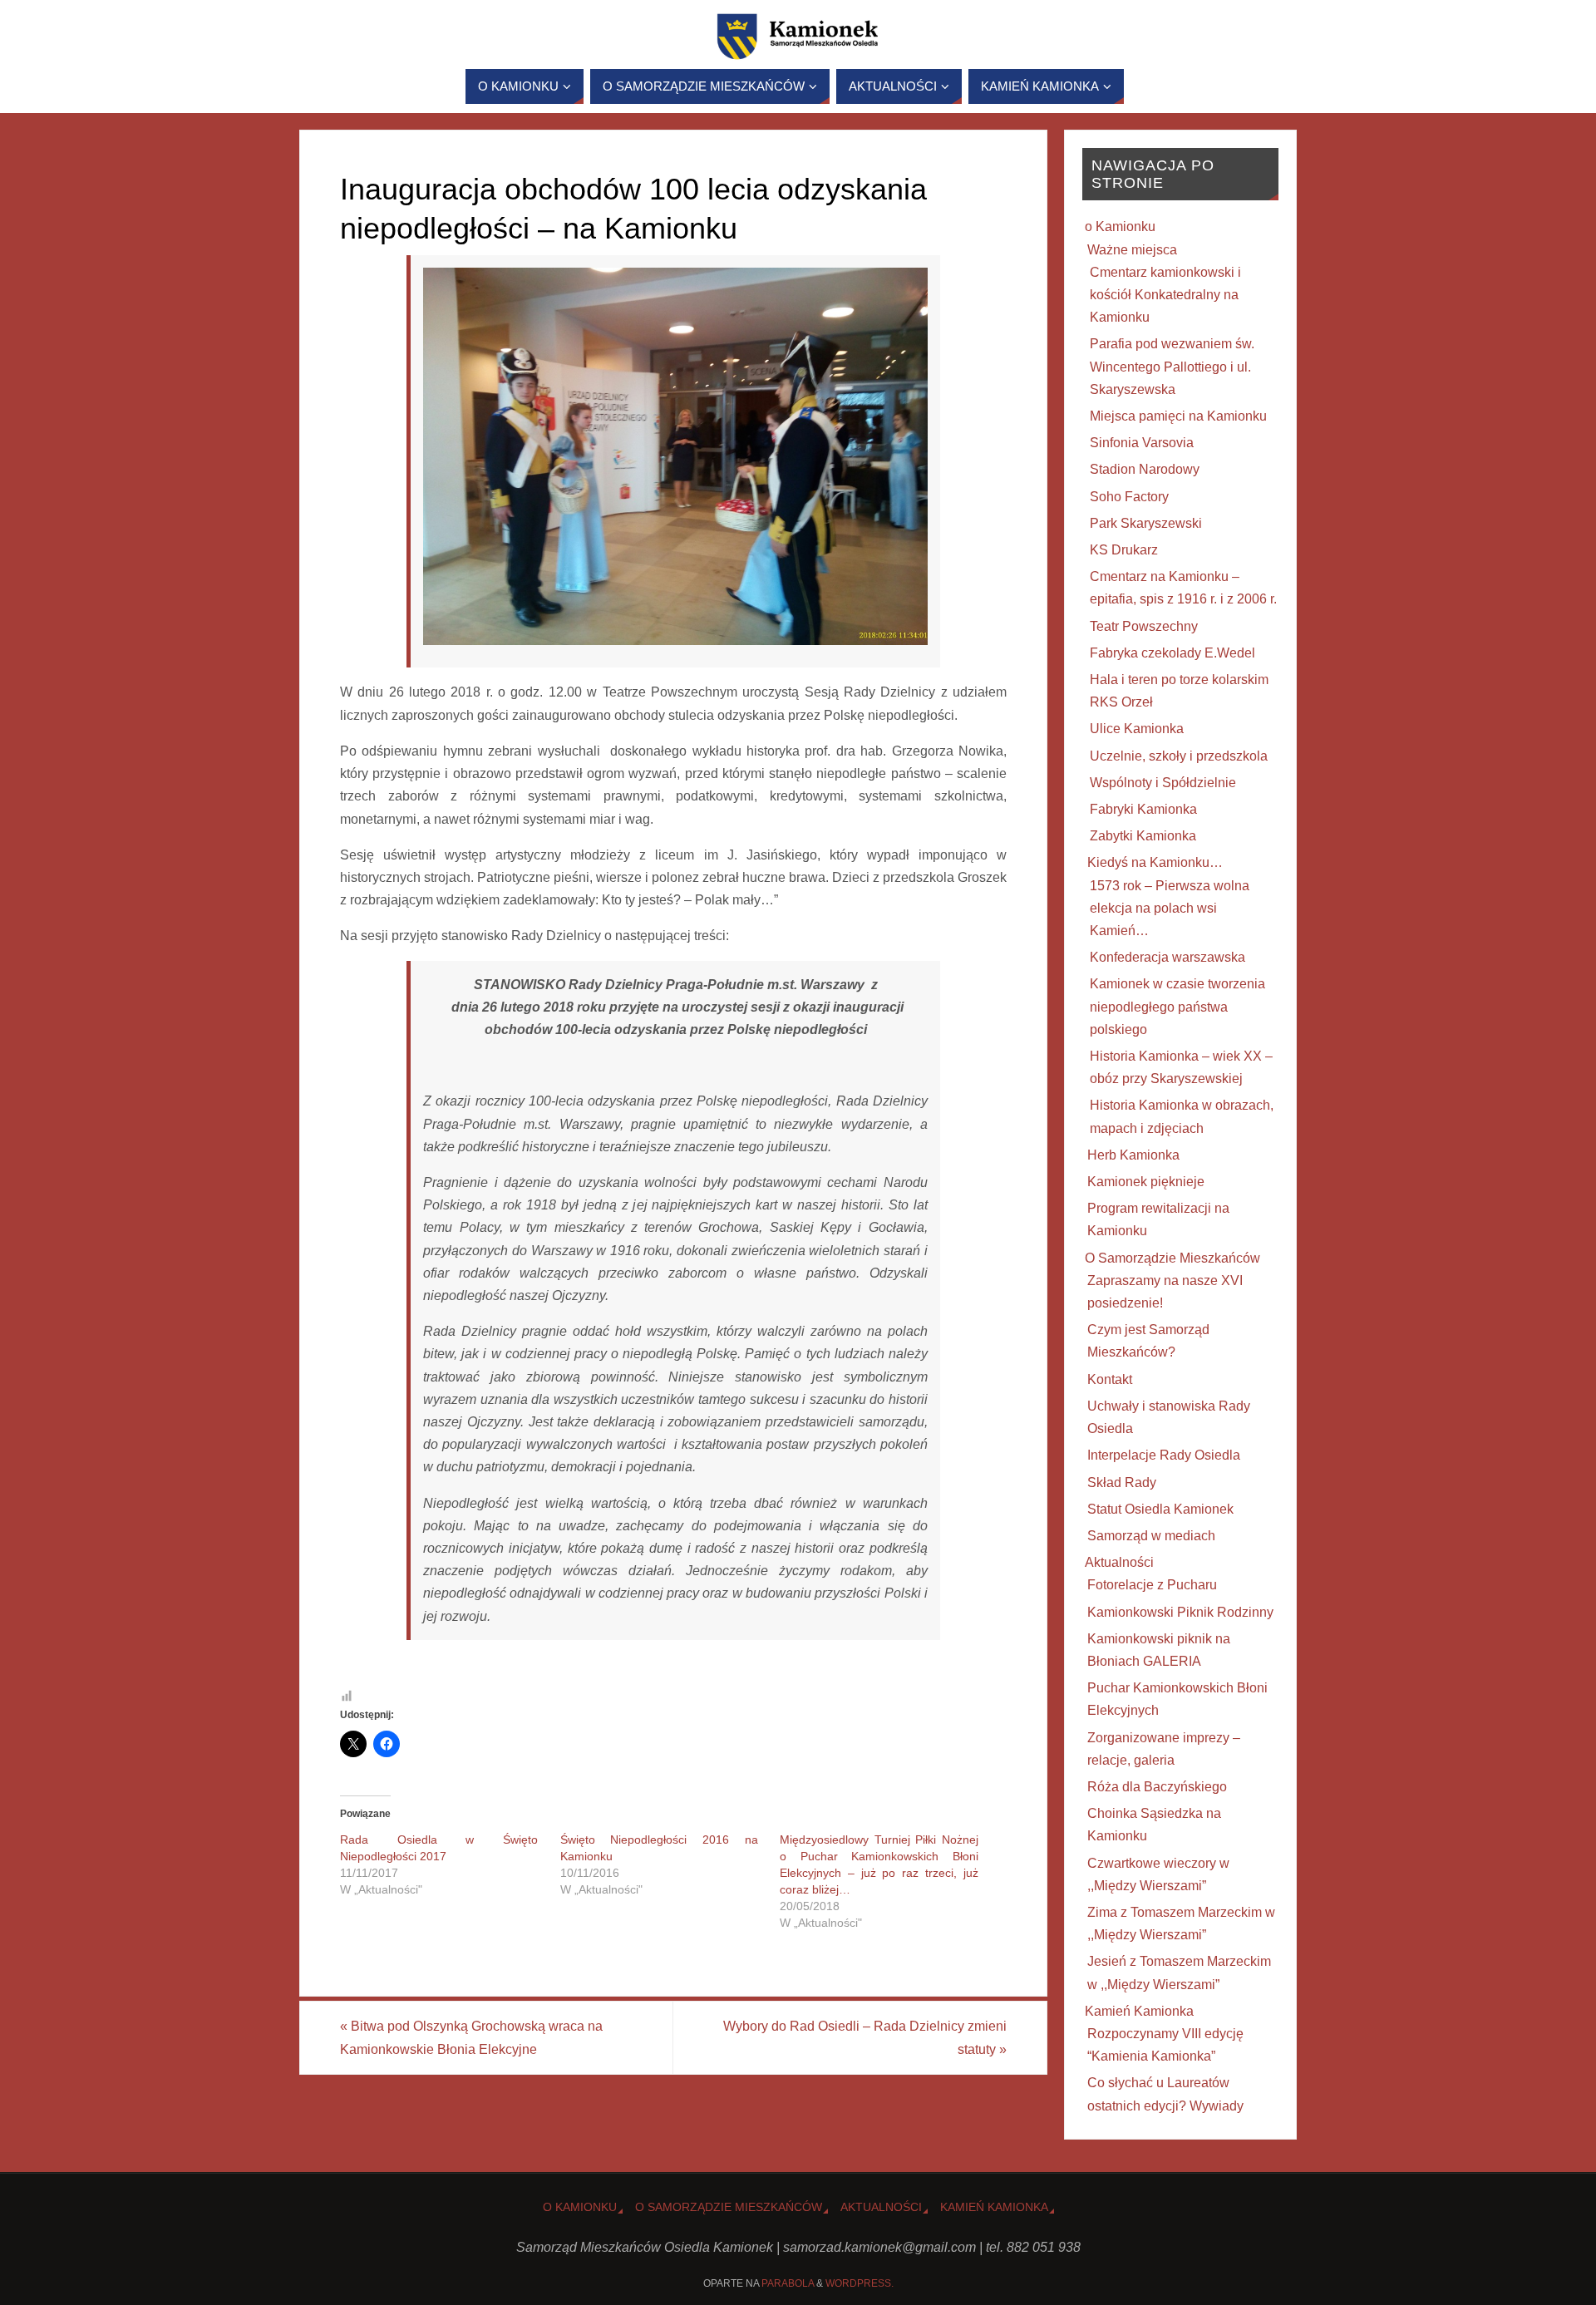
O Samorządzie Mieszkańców (1172, 1258)
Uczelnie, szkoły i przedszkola (1179, 756)
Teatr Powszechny (1144, 626)
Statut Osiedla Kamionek (1160, 1509)
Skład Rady (1122, 1482)
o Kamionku (1120, 227)
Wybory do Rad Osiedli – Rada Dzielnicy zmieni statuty (865, 2037)
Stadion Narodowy (1145, 469)
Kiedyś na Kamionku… (1155, 862)
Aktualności (1119, 1562)
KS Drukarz (1124, 550)
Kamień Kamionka (1139, 2011)
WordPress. (860, 2283)
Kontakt (1110, 1379)
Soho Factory (1129, 497)
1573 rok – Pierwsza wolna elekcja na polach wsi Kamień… (1170, 908)
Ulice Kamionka (1137, 729)
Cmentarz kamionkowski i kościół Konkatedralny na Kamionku (1165, 295)
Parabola (788, 2283)
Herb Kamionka (1133, 1155)
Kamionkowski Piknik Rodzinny (1180, 1612)
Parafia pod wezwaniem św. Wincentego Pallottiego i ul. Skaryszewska (1172, 366)
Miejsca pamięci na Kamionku (1178, 416)
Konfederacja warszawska (1167, 957)
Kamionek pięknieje (1146, 1182)
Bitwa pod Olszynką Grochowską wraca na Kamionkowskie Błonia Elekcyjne (471, 2037)
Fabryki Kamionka (1143, 809)
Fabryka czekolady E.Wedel (1172, 653)
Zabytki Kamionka (1143, 836)
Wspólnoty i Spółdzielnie (1163, 783)
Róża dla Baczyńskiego (1157, 1787)
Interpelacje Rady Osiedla (1164, 1455)
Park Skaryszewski (1146, 523)
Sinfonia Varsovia (1142, 443)
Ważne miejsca (1132, 250)
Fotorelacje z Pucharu (1152, 1585)
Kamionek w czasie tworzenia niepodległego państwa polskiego (1177, 1006)
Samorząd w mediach (1151, 1536)
